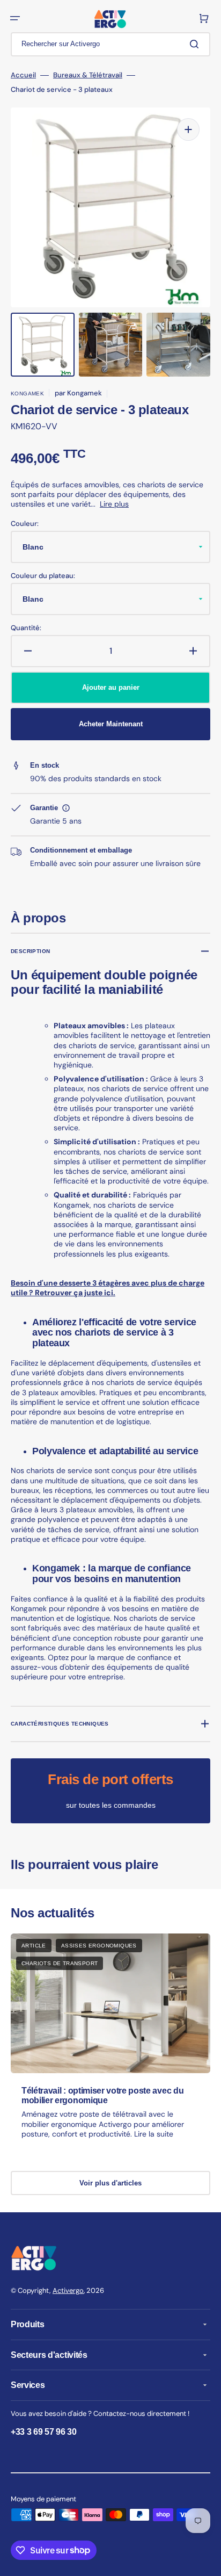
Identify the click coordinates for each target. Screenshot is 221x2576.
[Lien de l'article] (110, 2046)
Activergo (68, 2290)
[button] (15, 18)
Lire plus (114, 504)
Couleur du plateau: (43, 576)
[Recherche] (196, 44)
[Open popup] (66, 808)
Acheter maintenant (111, 724)
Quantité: (26, 628)
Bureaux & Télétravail (88, 75)
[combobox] (110, 44)
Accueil (23, 75)
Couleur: (25, 524)
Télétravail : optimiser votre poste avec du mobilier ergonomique (102, 2095)
